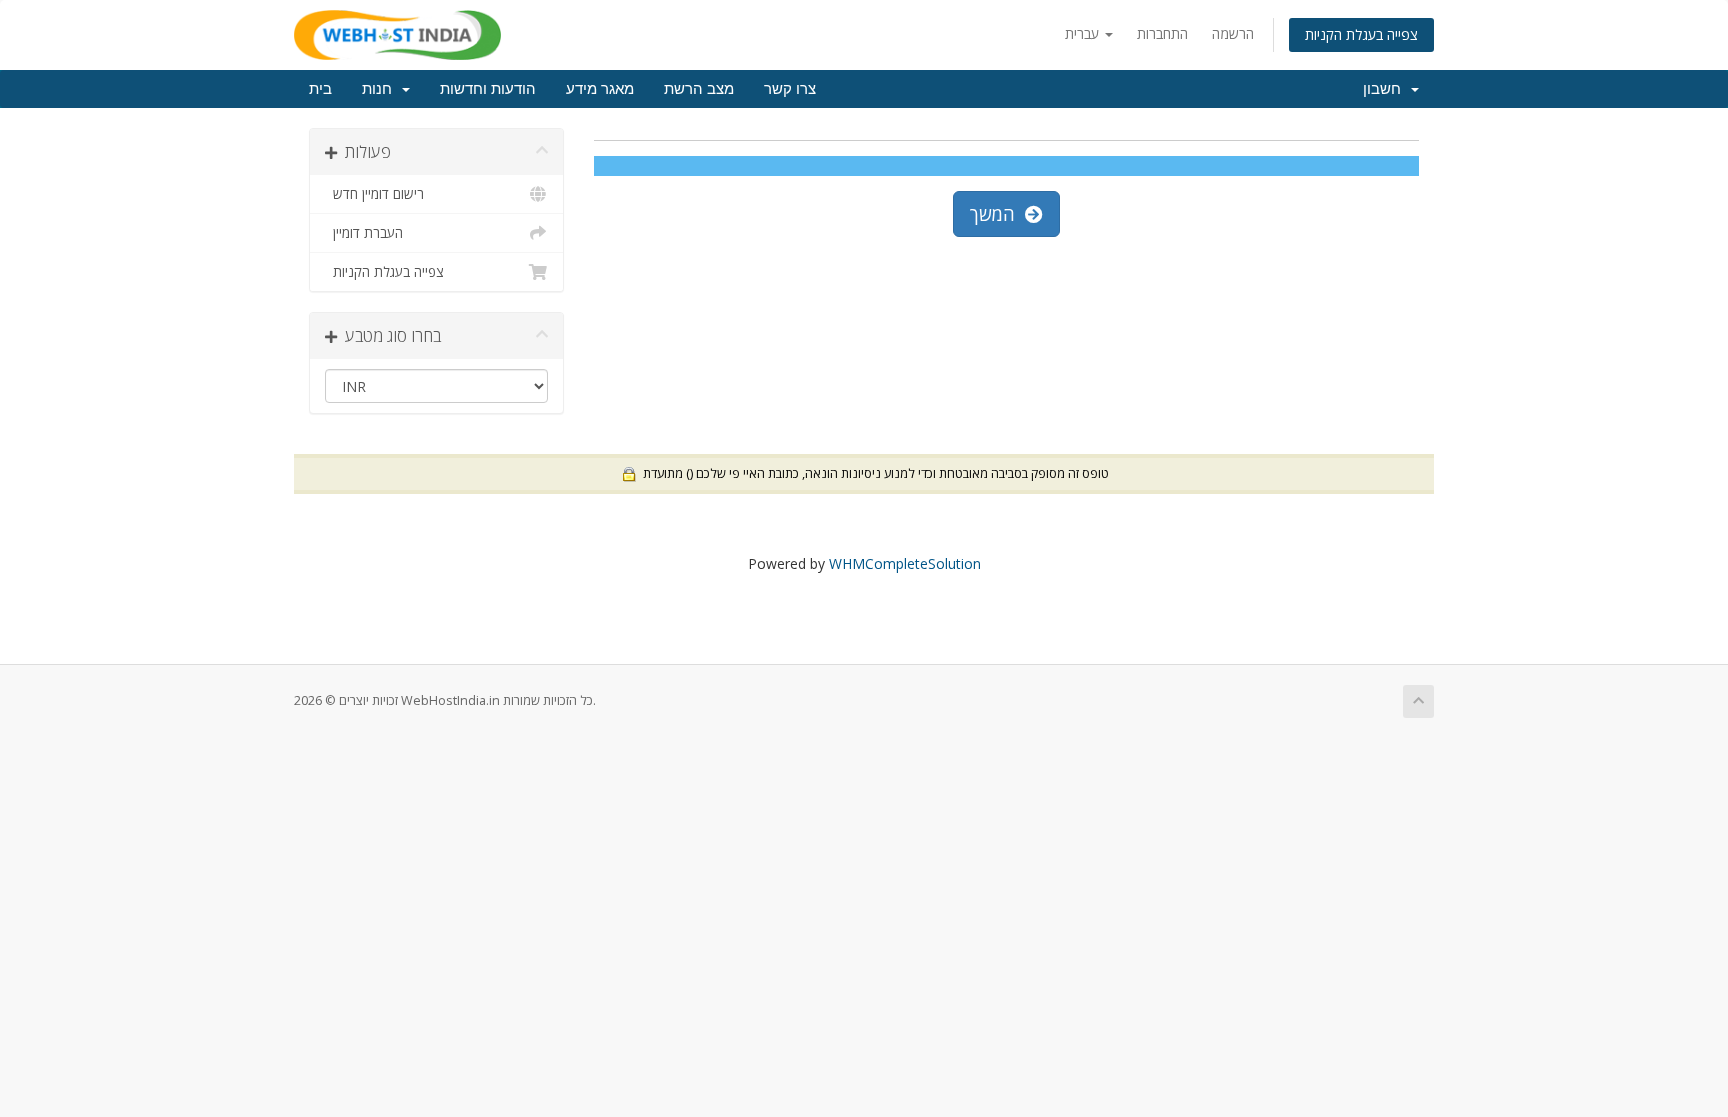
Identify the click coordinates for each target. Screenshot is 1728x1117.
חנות (381, 89)
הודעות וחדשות (488, 89)
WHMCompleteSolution (905, 563)
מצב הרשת (699, 89)
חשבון (1386, 89)
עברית (1084, 33)
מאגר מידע (600, 89)
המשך (997, 214)
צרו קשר (790, 89)
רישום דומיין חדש (374, 194)
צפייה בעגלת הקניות (1361, 34)
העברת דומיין (364, 233)
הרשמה (1233, 33)
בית (320, 89)
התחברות (1162, 33)
